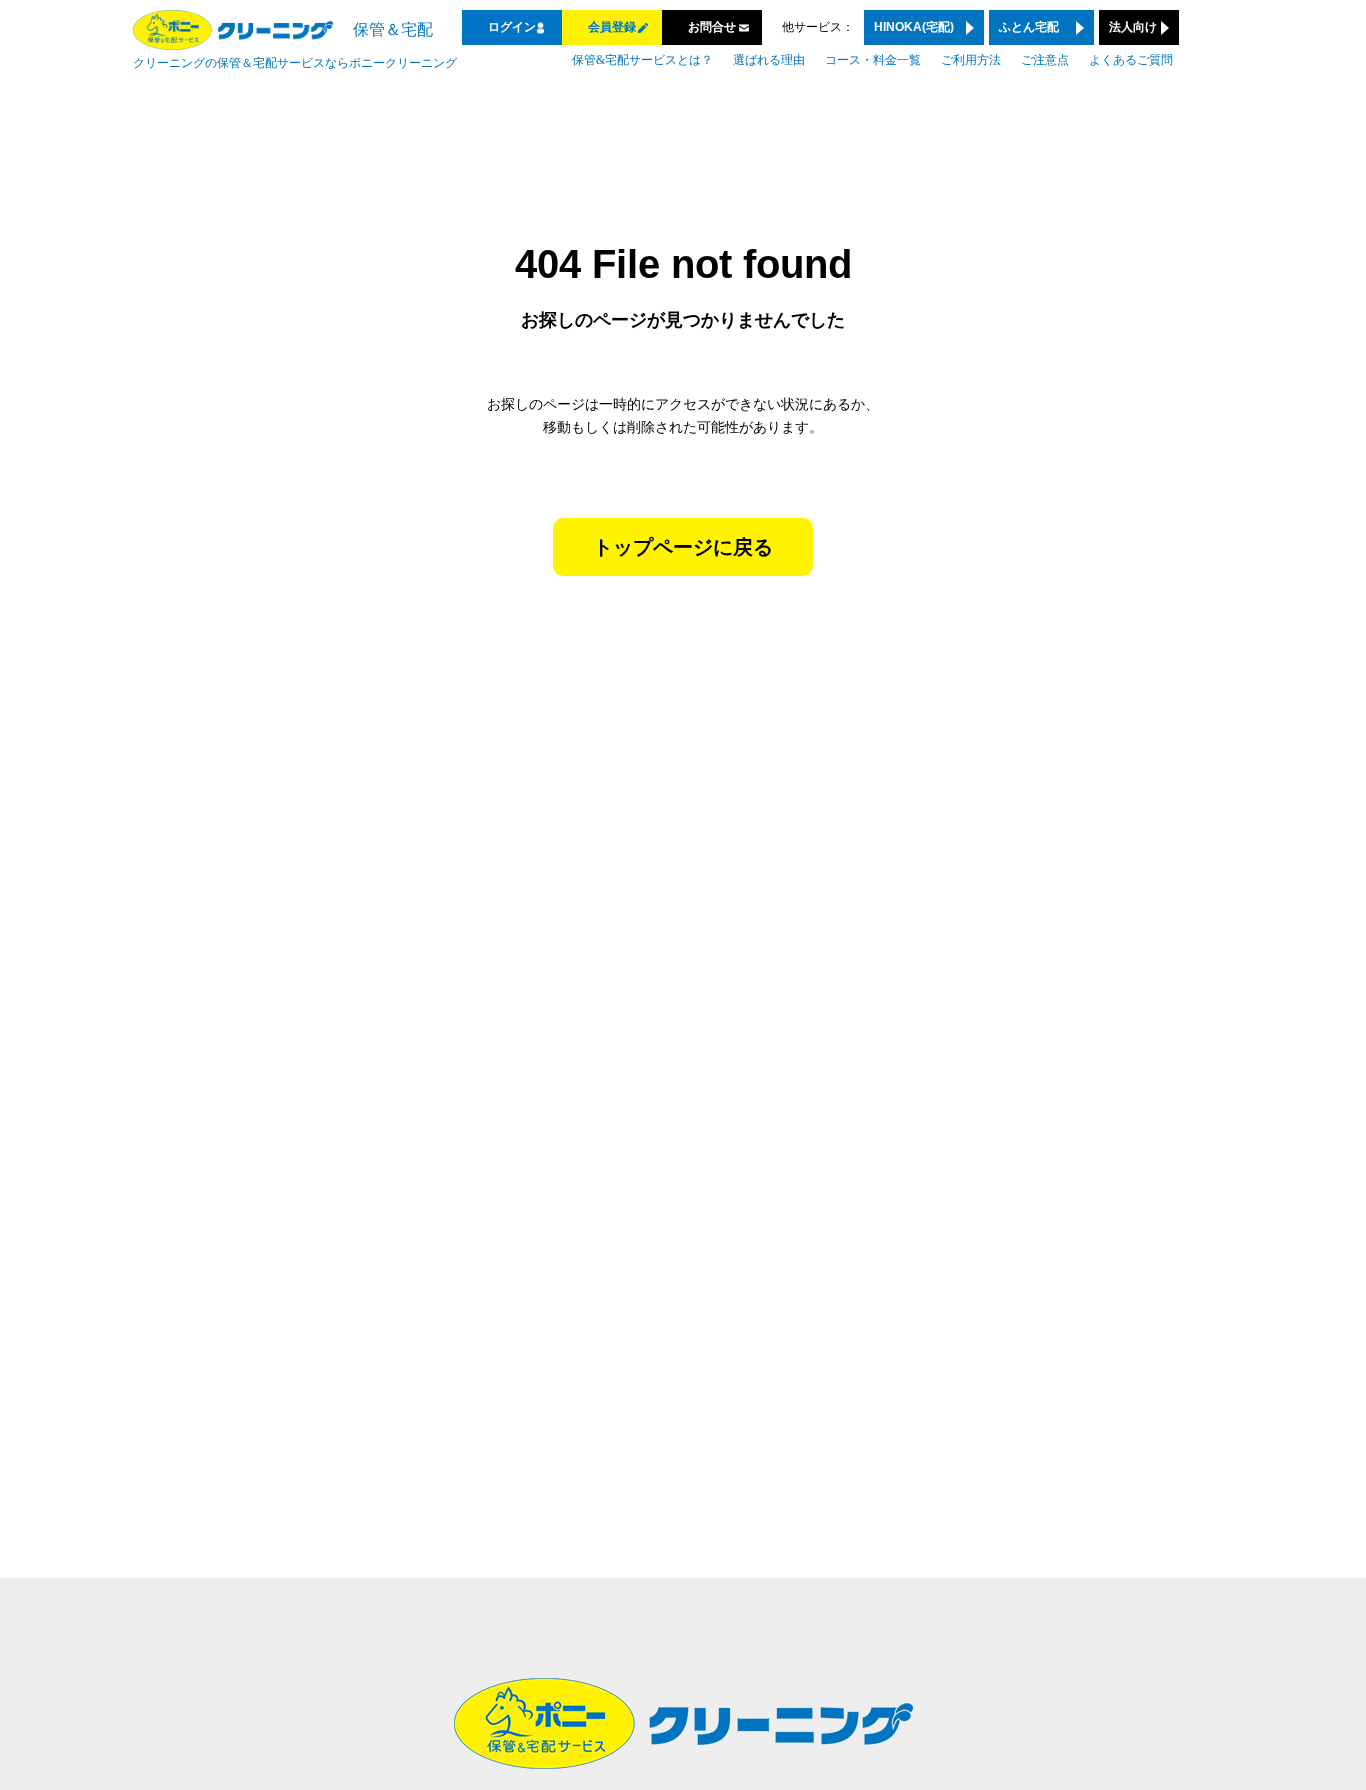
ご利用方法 (971, 60)
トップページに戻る (683, 547)
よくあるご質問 (1131, 60)
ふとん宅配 (1029, 27)
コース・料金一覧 (873, 60)
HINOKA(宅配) (914, 27)
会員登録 (612, 27)
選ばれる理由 (769, 60)
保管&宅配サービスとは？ (642, 60)
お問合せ (712, 27)
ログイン (512, 27)
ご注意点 (1045, 60)
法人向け (1133, 27)
